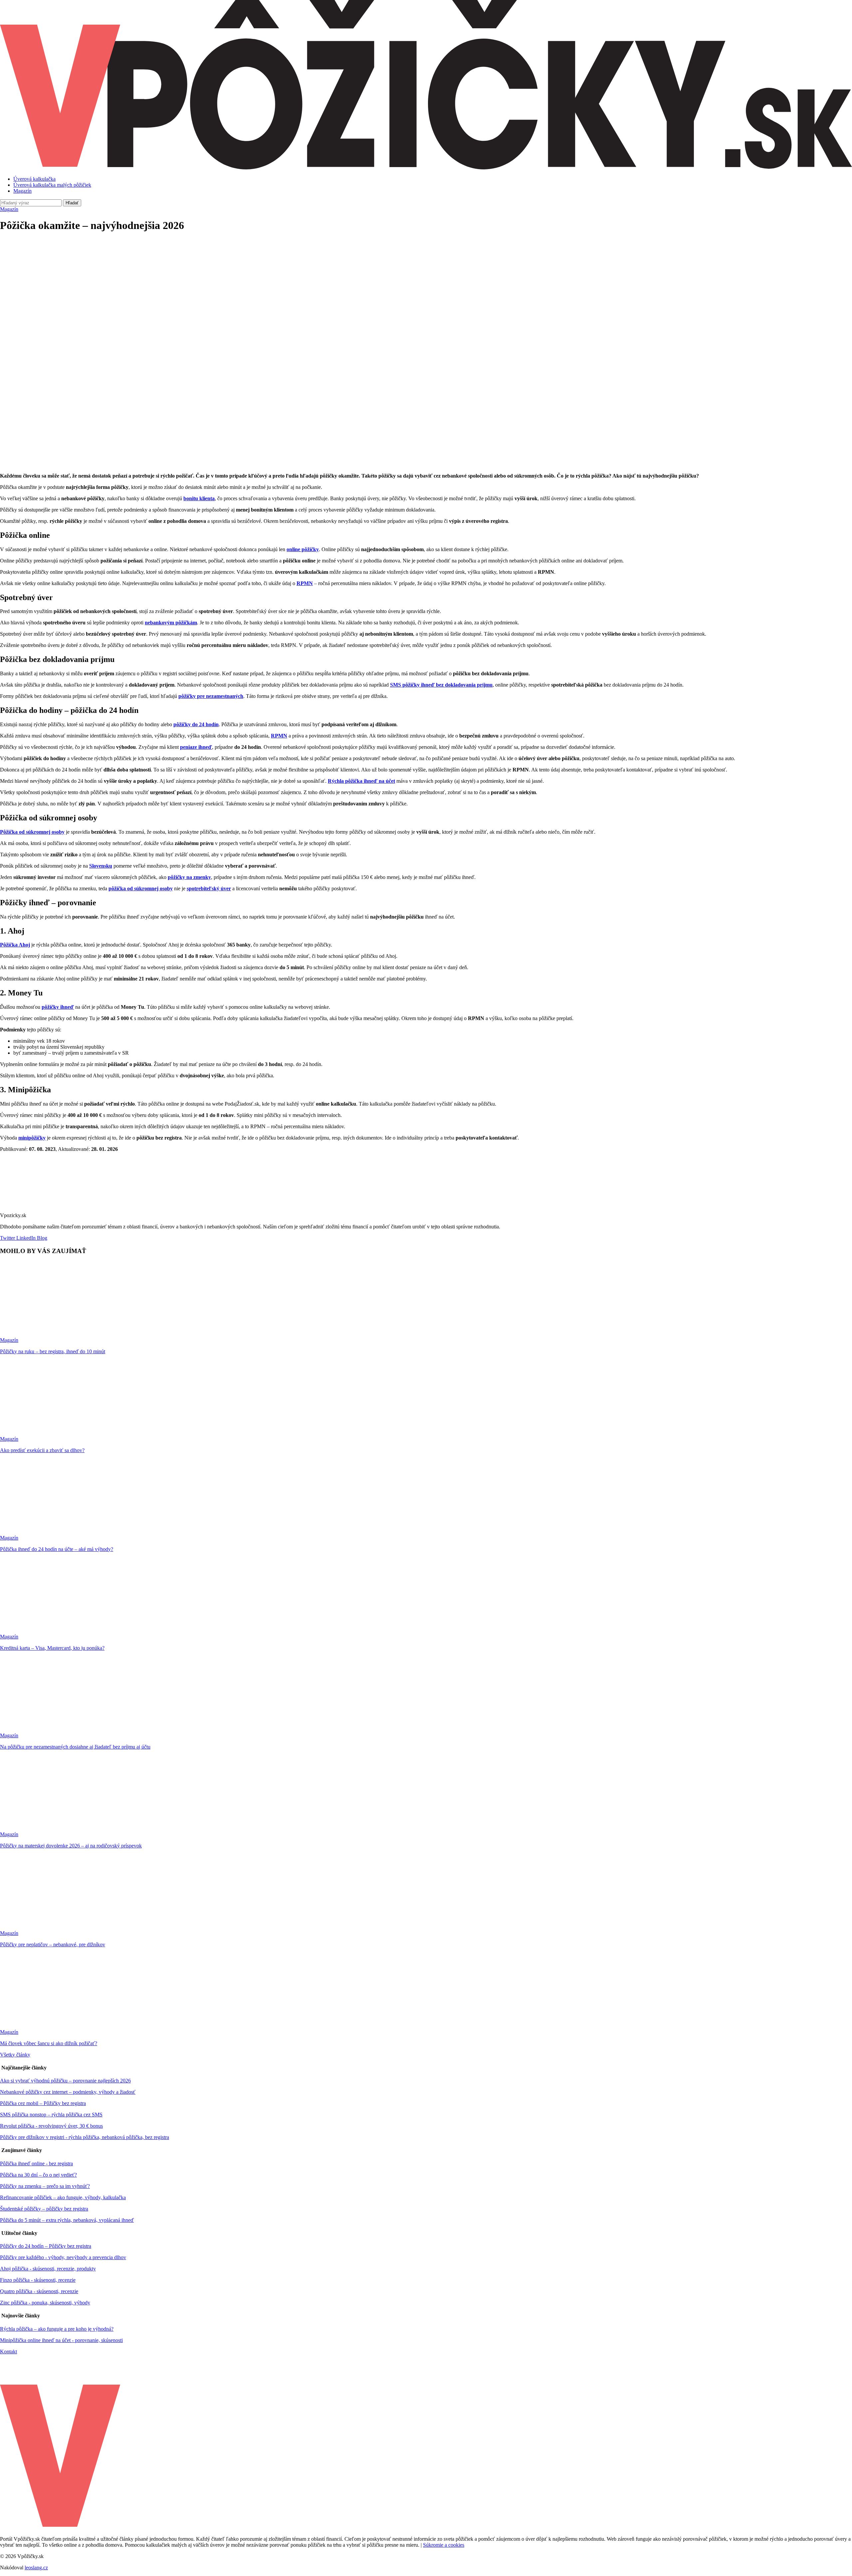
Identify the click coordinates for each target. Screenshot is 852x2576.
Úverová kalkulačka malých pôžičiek (52, 185)
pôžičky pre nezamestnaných (211, 696)
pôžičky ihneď (58, 1007)
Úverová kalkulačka (34, 179)
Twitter (7, 1238)
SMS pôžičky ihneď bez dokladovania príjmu (441, 685)
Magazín (22, 191)
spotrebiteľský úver (209, 888)
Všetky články (15, 2055)
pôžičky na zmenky (189, 877)
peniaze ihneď (196, 747)
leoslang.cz (36, 2568)
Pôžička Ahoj (15, 945)
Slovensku (101, 866)
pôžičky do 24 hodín (196, 724)
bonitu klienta (199, 498)
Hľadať (72, 203)
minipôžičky (32, 1138)
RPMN (305, 583)
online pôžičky (303, 549)
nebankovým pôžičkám (171, 623)
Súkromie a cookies (444, 2545)
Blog (41, 1238)
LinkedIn (25, 1238)
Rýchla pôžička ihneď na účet (361, 781)
